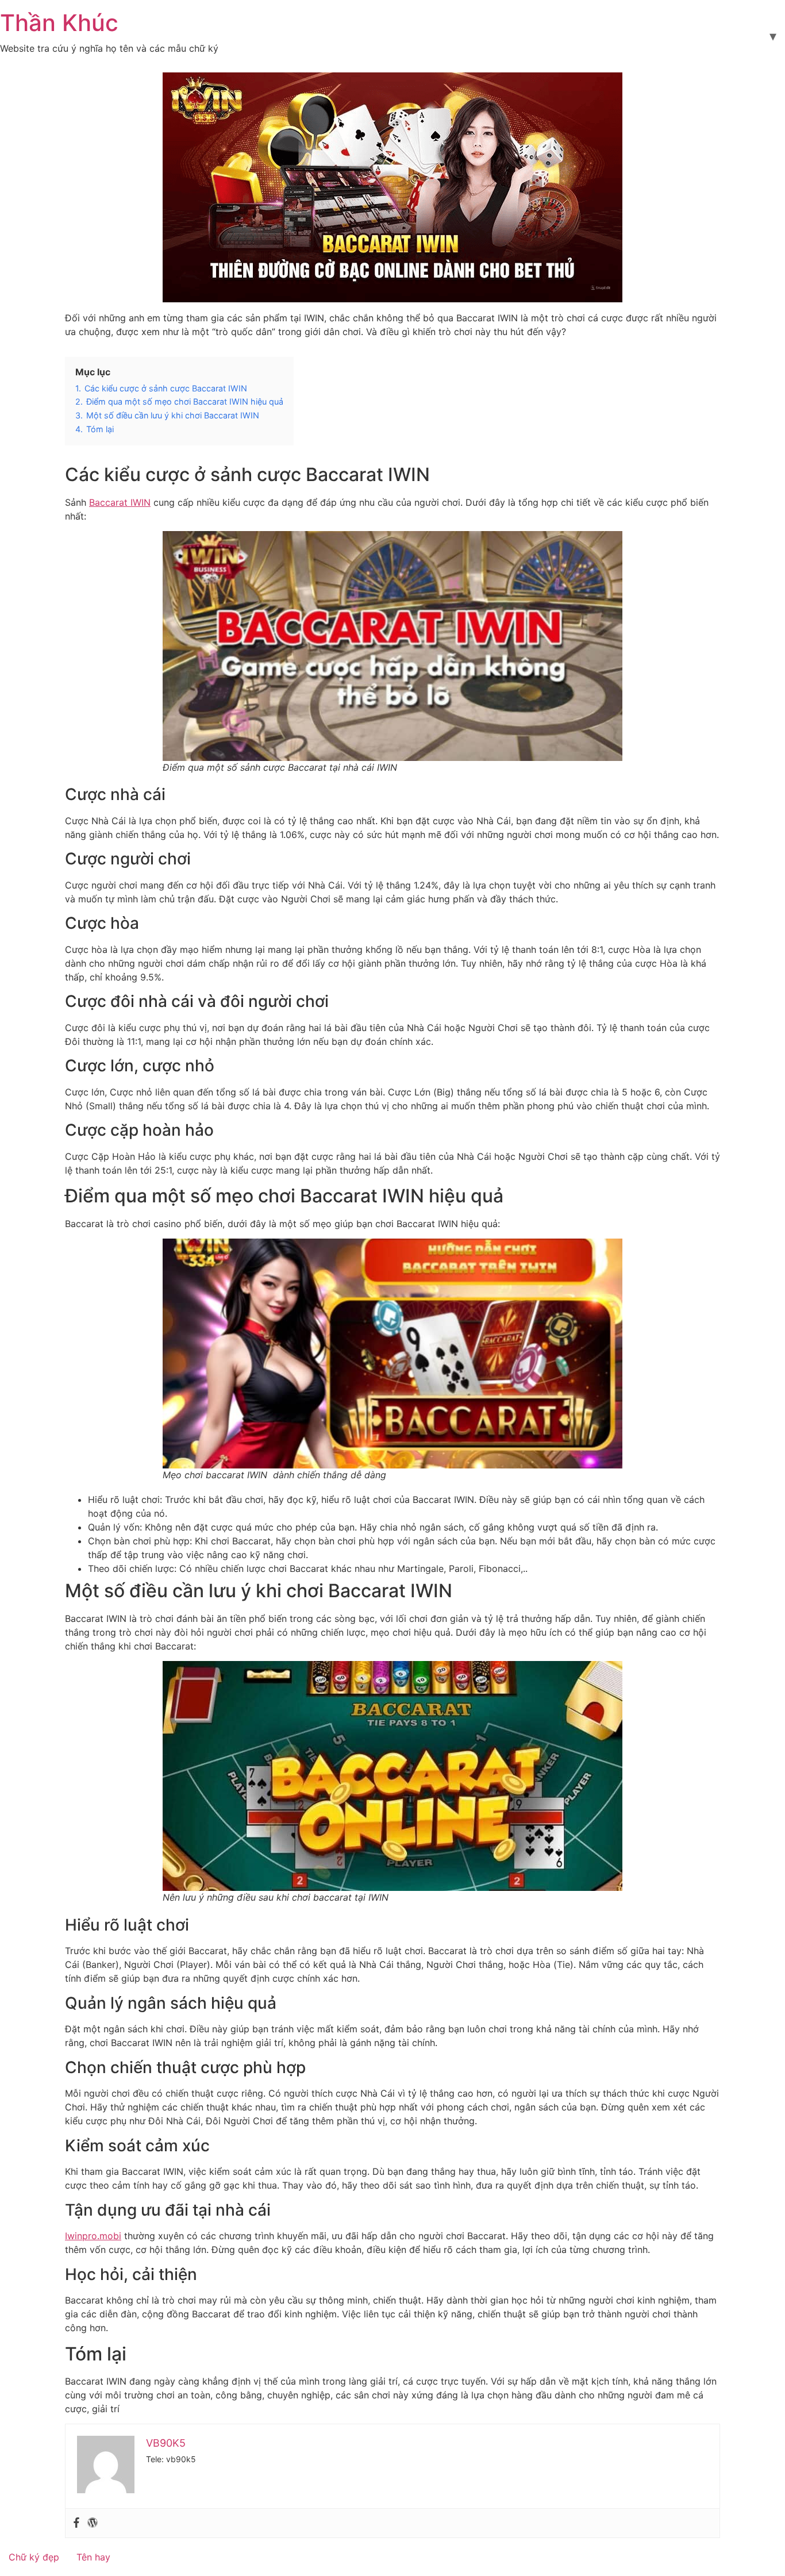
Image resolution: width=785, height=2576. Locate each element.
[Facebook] (76, 2523)
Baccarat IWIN (120, 502)
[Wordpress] (93, 2523)
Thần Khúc (59, 23)
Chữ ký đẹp (34, 2557)
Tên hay (93, 2557)
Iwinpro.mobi (93, 2236)
